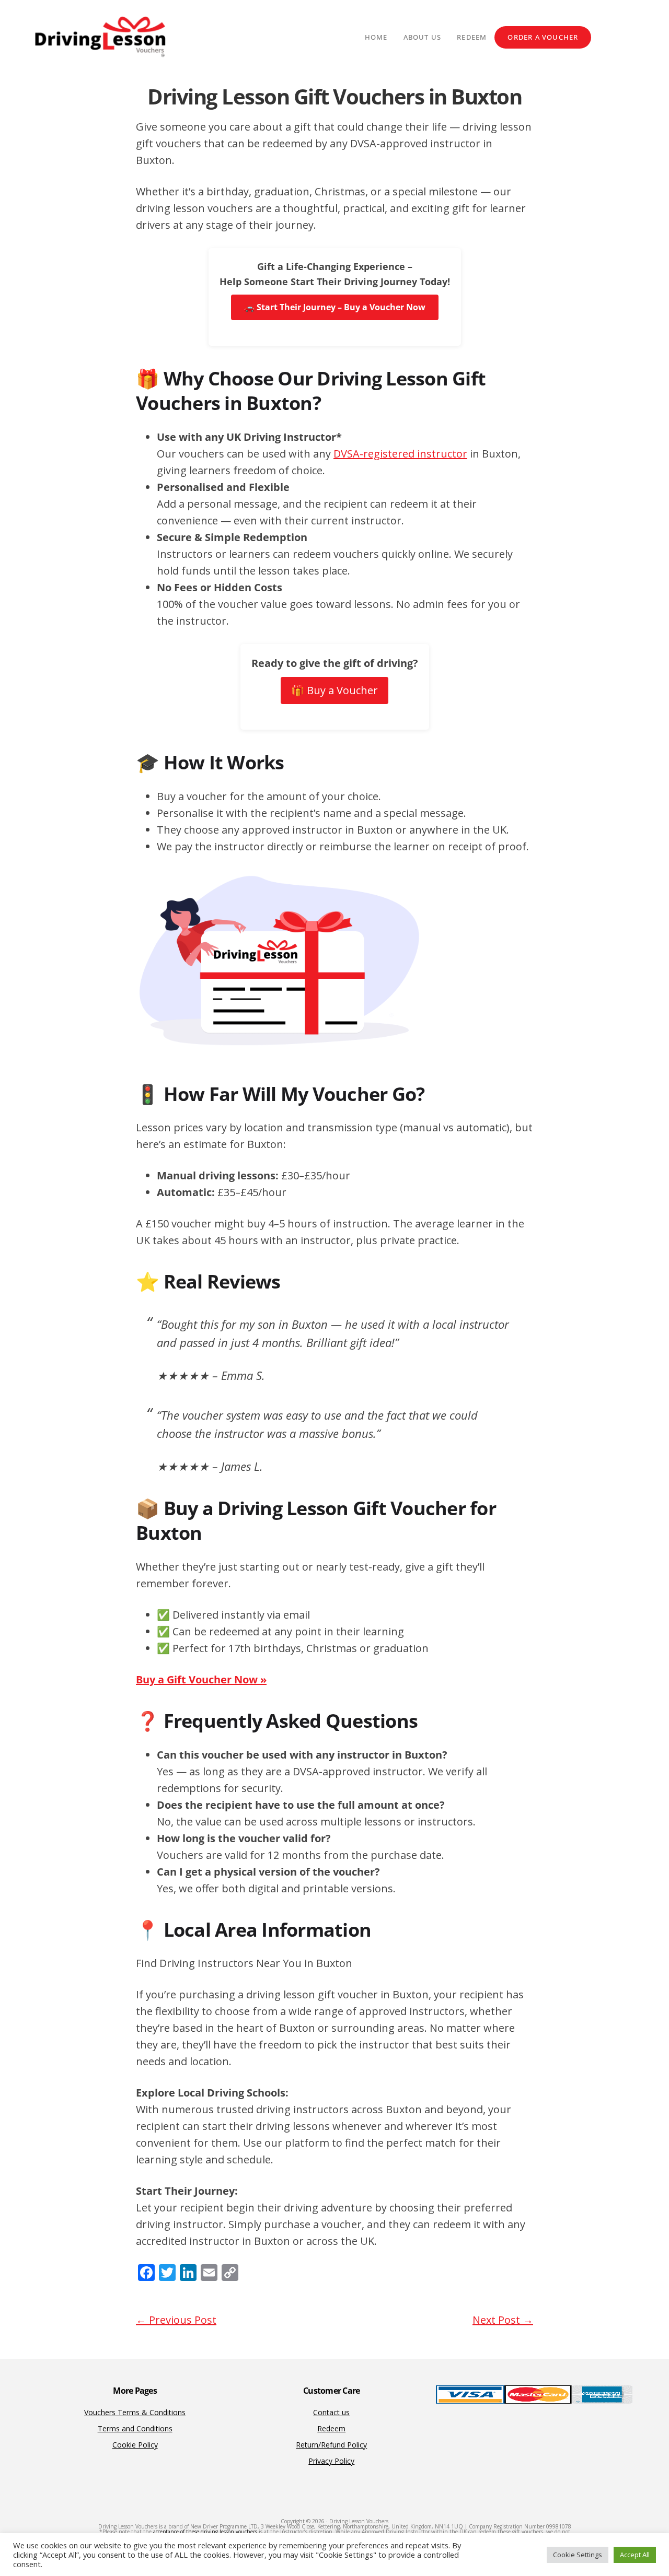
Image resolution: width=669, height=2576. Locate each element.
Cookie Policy (135, 2445)
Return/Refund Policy (331, 2445)
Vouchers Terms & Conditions (135, 2412)
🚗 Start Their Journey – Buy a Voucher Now (335, 307)
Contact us (331, 2412)
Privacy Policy (331, 2461)
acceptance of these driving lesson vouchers (205, 2532)
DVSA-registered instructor (400, 454)
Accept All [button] (635, 2555)
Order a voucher (543, 37)
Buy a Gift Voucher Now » (201, 1679)
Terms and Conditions (135, 2428)
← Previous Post (176, 2320)
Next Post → (503, 2320)
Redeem (472, 37)
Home (376, 37)
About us (423, 37)
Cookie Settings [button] (578, 2555)
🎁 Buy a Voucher (334, 690)
